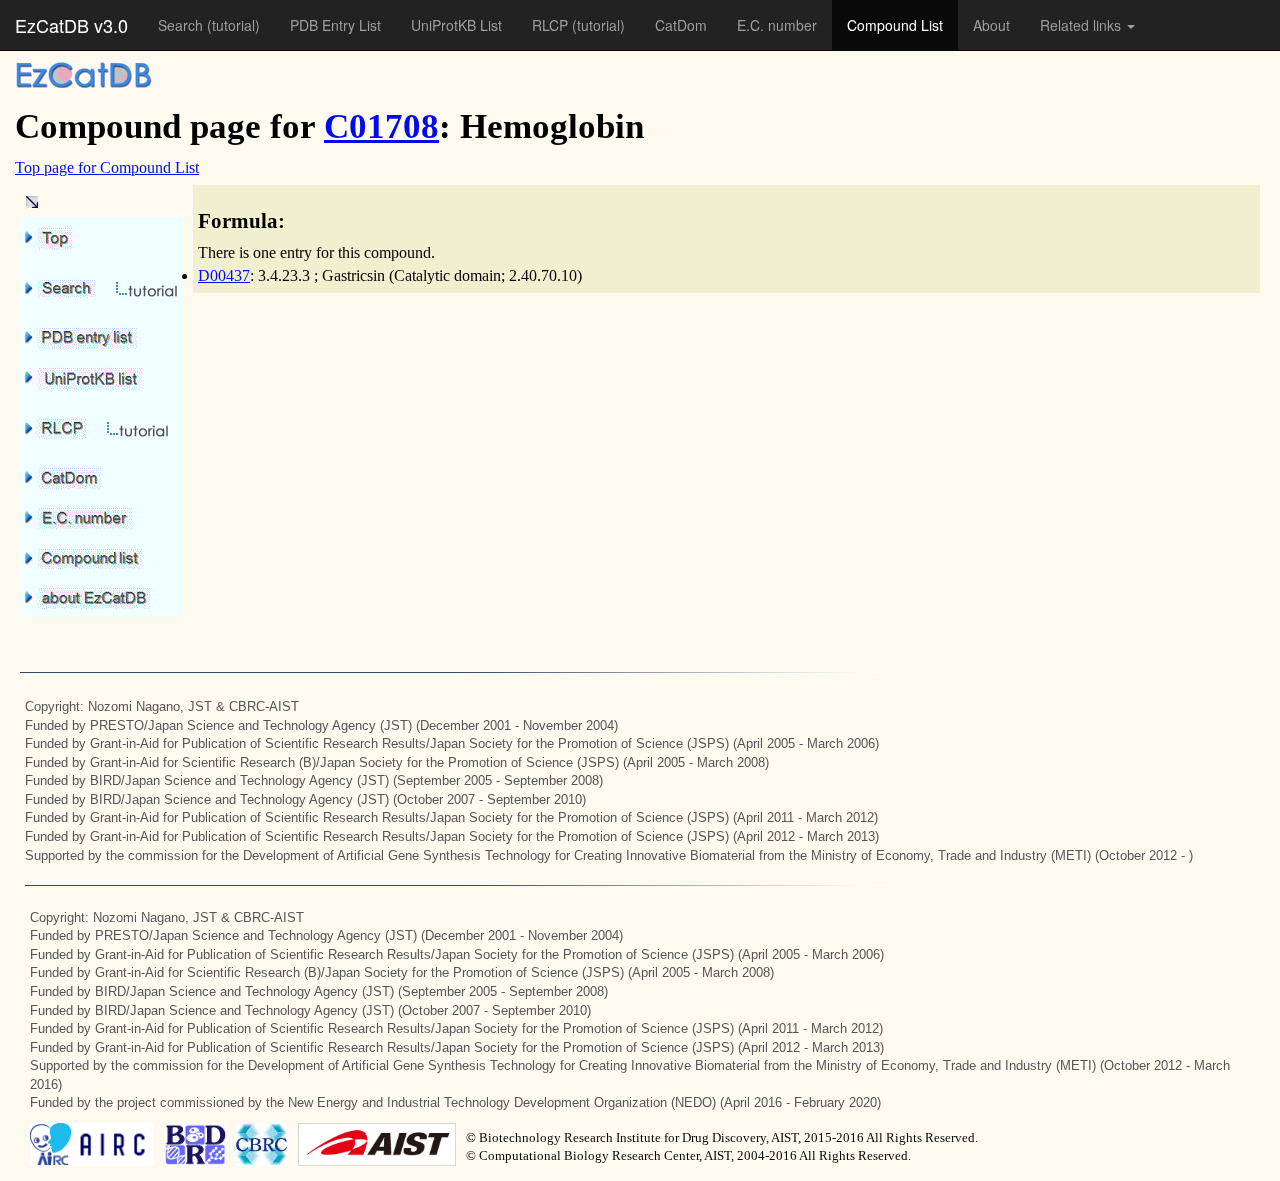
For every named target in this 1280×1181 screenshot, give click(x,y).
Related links (1082, 25)
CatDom (681, 25)
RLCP (552, 25)
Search (182, 25)
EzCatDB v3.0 (71, 25)
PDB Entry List (335, 25)
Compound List (895, 25)
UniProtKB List (456, 25)
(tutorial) (233, 25)
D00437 (224, 275)
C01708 (381, 126)
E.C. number (777, 25)
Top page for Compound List (107, 167)
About (991, 25)
